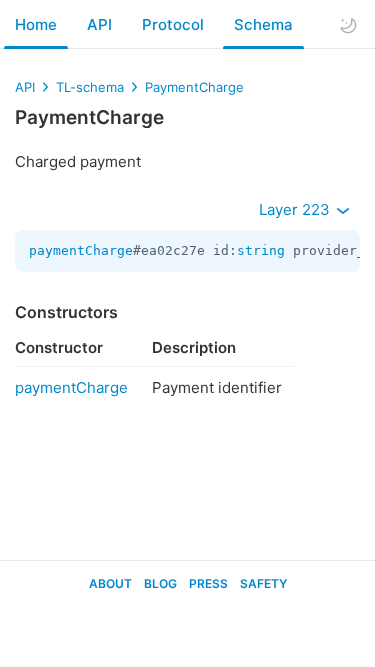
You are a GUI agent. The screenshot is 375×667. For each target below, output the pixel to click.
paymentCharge (81, 250)
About (110, 583)
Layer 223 (296, 209)
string (261, 250)
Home (36, 24)
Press (208, 583)
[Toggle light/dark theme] (348, 25)
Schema (263, 24)
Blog (160, 583)
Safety (263, 583)
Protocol (173, 24)
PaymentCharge (194, 87)
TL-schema (90, 87)
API (99, 24)
